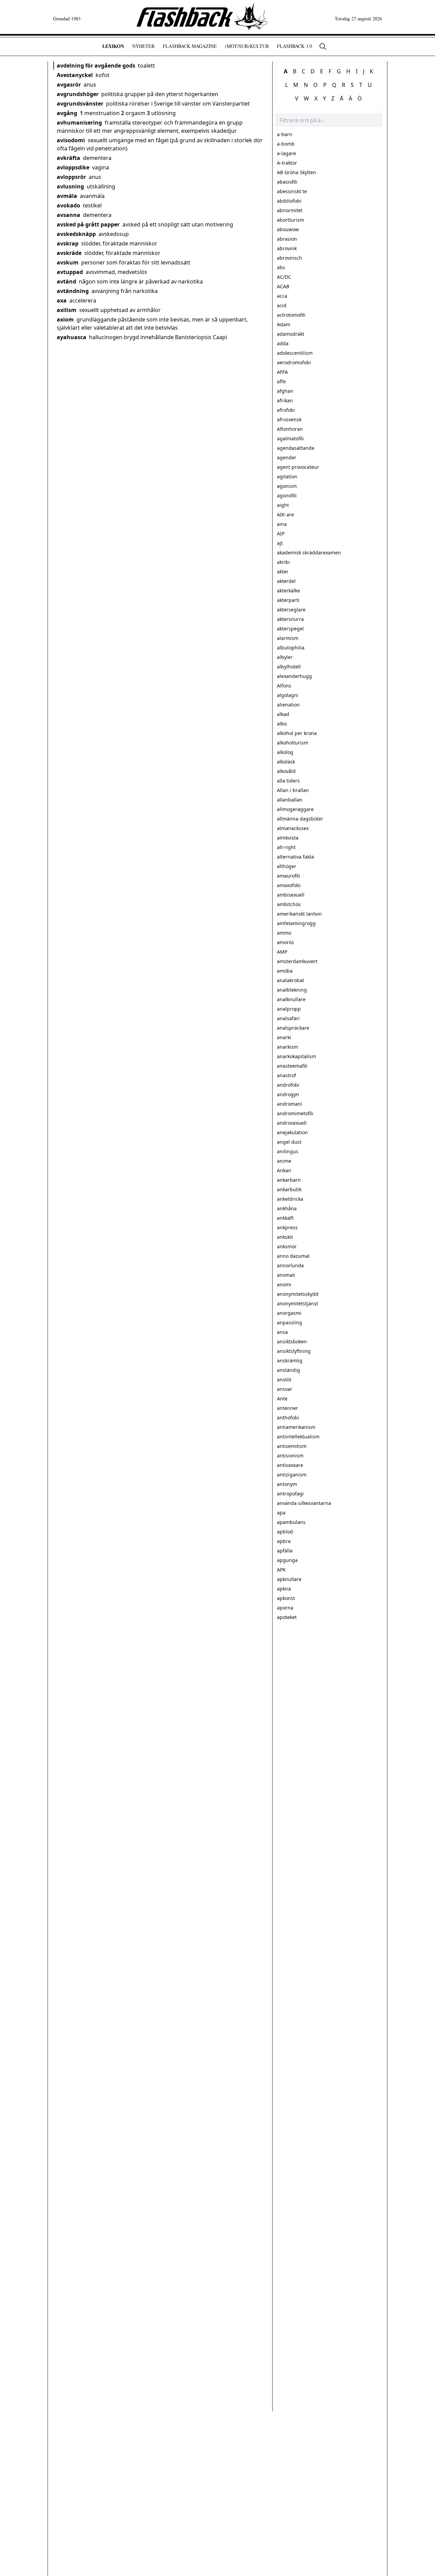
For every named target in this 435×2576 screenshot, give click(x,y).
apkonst (286, 1598)
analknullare (291, 999)
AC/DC (284, 277)
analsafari (288, 1018)
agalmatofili (290, 438)
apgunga (287, 1560)
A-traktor (287, 163)
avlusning (70, 186)
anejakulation (292, 1132)
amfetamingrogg (296, 923)
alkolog (285, 752)
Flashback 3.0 (294, 46)
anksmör (287, 1246)
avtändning (73, 291)
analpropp (289, 1009)
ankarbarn (289, 1180)
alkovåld (286, 771)
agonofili (287, 495)
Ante (282, 1399)
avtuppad (70, 272)
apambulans (291, 1522)
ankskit (285, 1237)
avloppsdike (73, 167)
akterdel (286, 581)
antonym (287, 1484)
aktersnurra (290, 619)
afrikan (285, 400)
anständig (289, 1370)
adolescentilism (295, 353)
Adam (284, 324)
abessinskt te (292, 191)
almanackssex (293, 828)
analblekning (292, 990)
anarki (284, 1037)
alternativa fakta (295, 857)
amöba (285, 971)
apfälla (285, 1551)
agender (287, 457)
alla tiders (288, 781)
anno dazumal (293, 1256)
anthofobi (288, 1418)
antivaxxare (290, 1465)
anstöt (284, 1379)
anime (284, 1161)
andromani (290, 1104)
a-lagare (286, 153)
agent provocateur (298, 467)
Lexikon (113, 46)
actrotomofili (291, 315)
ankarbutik (289, 1189)
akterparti (288, 600)
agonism (287, 486)
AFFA (282, 372)
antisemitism (292, 1446)
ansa (282, 1332)
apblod (285, 1532)
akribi (283, 562)
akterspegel (290, 629)
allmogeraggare (295, 809)
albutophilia (291, 648)
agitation (287, 476)
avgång (67, 113)
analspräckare (293, 1028)
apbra (284, 1541)
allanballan (290, 800)
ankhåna (287, 1208)
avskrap (68, 243)
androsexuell (292, 1123)
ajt (280, 543)
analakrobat (291, 980)
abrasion (287, 239)
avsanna (68, 215)
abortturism (291, 220)
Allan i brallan (293, 790)
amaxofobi (289, 885)
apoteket (287, 1617)
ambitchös (289, 904)
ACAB (283, 286)
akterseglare (291, 610)
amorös (285, 942)
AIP (281, 533)
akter (283, 572)
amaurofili (289, 876)
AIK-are (285, 514)
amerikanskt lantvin (299, 914)
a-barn (285, 134)
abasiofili (287, 182)
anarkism (288, 1047)
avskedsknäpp (76, 234)
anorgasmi (289, 1313)
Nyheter (143, 46)
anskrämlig (290, 1360)
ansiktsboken (292, 1341)
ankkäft (285, 1218)
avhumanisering (79, 123)
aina (282, 524)
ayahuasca (72, 337)
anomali (286, 1275)
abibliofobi (289, 201)
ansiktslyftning (294, 1351)
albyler (285, 657)
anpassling (290, 1322)
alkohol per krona (297, 733)
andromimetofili (295, 1113)
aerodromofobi (294, 362)
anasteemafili (292, 1066)
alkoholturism (293, 743)
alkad (283, 714)
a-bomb (286, 144)
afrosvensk (289, 419)
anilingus (288, 1151)
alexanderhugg (294, 676)
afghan (285, 391)
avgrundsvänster (80, 104)
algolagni (288, 695)
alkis (282, 724)
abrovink (287, 248)
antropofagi (290, 1494)
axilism (67, 310)
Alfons (284, 686)
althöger (287, 866)
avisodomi (71, 140)
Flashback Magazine (190, 46)
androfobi (288, 1085)
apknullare (289, 1579)
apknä (284, 1589)
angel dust (289, 1142)
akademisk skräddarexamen (309, 553)
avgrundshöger (78, 94)
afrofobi (286, 410)
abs (281, 267)
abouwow (288, 229)
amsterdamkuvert (297, 961)
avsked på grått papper (88, 224)
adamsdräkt (291, 334)
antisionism (290, 1456)
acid (282, 305)
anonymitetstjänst (298, 1303)
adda (283, 343)
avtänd (66, 281)
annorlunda (290, 1265)
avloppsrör (71, 177)
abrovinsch (290, 258)
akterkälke (289, 591)
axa (62, 300)
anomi (284, 1284)
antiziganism (292, 1475)
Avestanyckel (75, 75)
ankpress (287, 1227)
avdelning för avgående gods (96, 66)
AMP (282, 952)
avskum (68, 262)
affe (281, 381)
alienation (288, 705)
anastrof (286, 1075)
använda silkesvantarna (304, 1503)
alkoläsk (286, 762)
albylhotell (289, 667)
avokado (68, 205)
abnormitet (290, 210)
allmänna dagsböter (300, 819)
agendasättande (296, 448)
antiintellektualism (298, 1437)
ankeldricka (290, 1199)
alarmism (288, 638)
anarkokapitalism (297, 1056)
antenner (288, 1408)
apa (281, 1513)
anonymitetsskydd (298, 1294)
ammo (284, 933)
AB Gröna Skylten (297, 172)
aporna (285, 1608)
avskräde (69, 253)
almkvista (288, 838)
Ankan (284, 1170)
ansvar (285, 1389)
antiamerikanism (296, 1427)
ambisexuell (291, 895)
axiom (65, 319)
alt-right (286, 847)
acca (282, 296)
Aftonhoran (290, 429)
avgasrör (69, 85)
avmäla (67, 196)
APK (281, 1570)
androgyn (288, 1094)
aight (283, 505)
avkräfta (68, 158)
